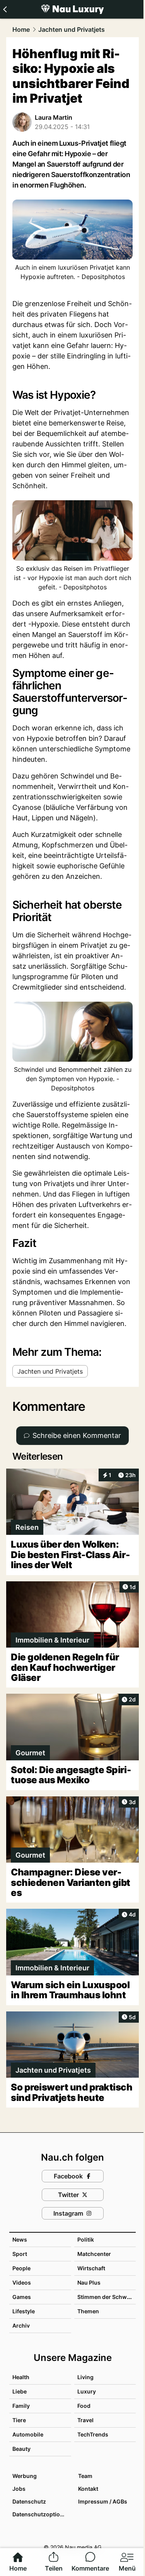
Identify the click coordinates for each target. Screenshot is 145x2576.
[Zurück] (5, 9)
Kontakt (88, 2489)
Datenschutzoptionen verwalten (41, 2514)
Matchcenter (94, 2254)
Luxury (87, 2391)
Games (22, 2297)
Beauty (21, 2449)
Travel (85, 2420)
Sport (20, 2254)
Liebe (20, 2391)
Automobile (28, 2434)
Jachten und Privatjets (72, 29)
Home (21, 29)
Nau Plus (89, 2282)
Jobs (19, 2489)
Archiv (21, 2325)
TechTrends (93, 2434)
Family (21, 2406)
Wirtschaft (91, 2268)
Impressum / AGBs (103, 2501)
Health (21, 2377)
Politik (86, 2239)
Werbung (25, 2476)
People (21, 2268)
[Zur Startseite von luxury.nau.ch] (72, 9)
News (20, 2239)
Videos (22, 2282)
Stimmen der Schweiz (106, 2297)
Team (85, 2476)
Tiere (19, 2420)
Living (85, 2377)
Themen (88, 2311)
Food (84, 2406)
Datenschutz (29, 2501)
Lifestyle (24, 2311)
